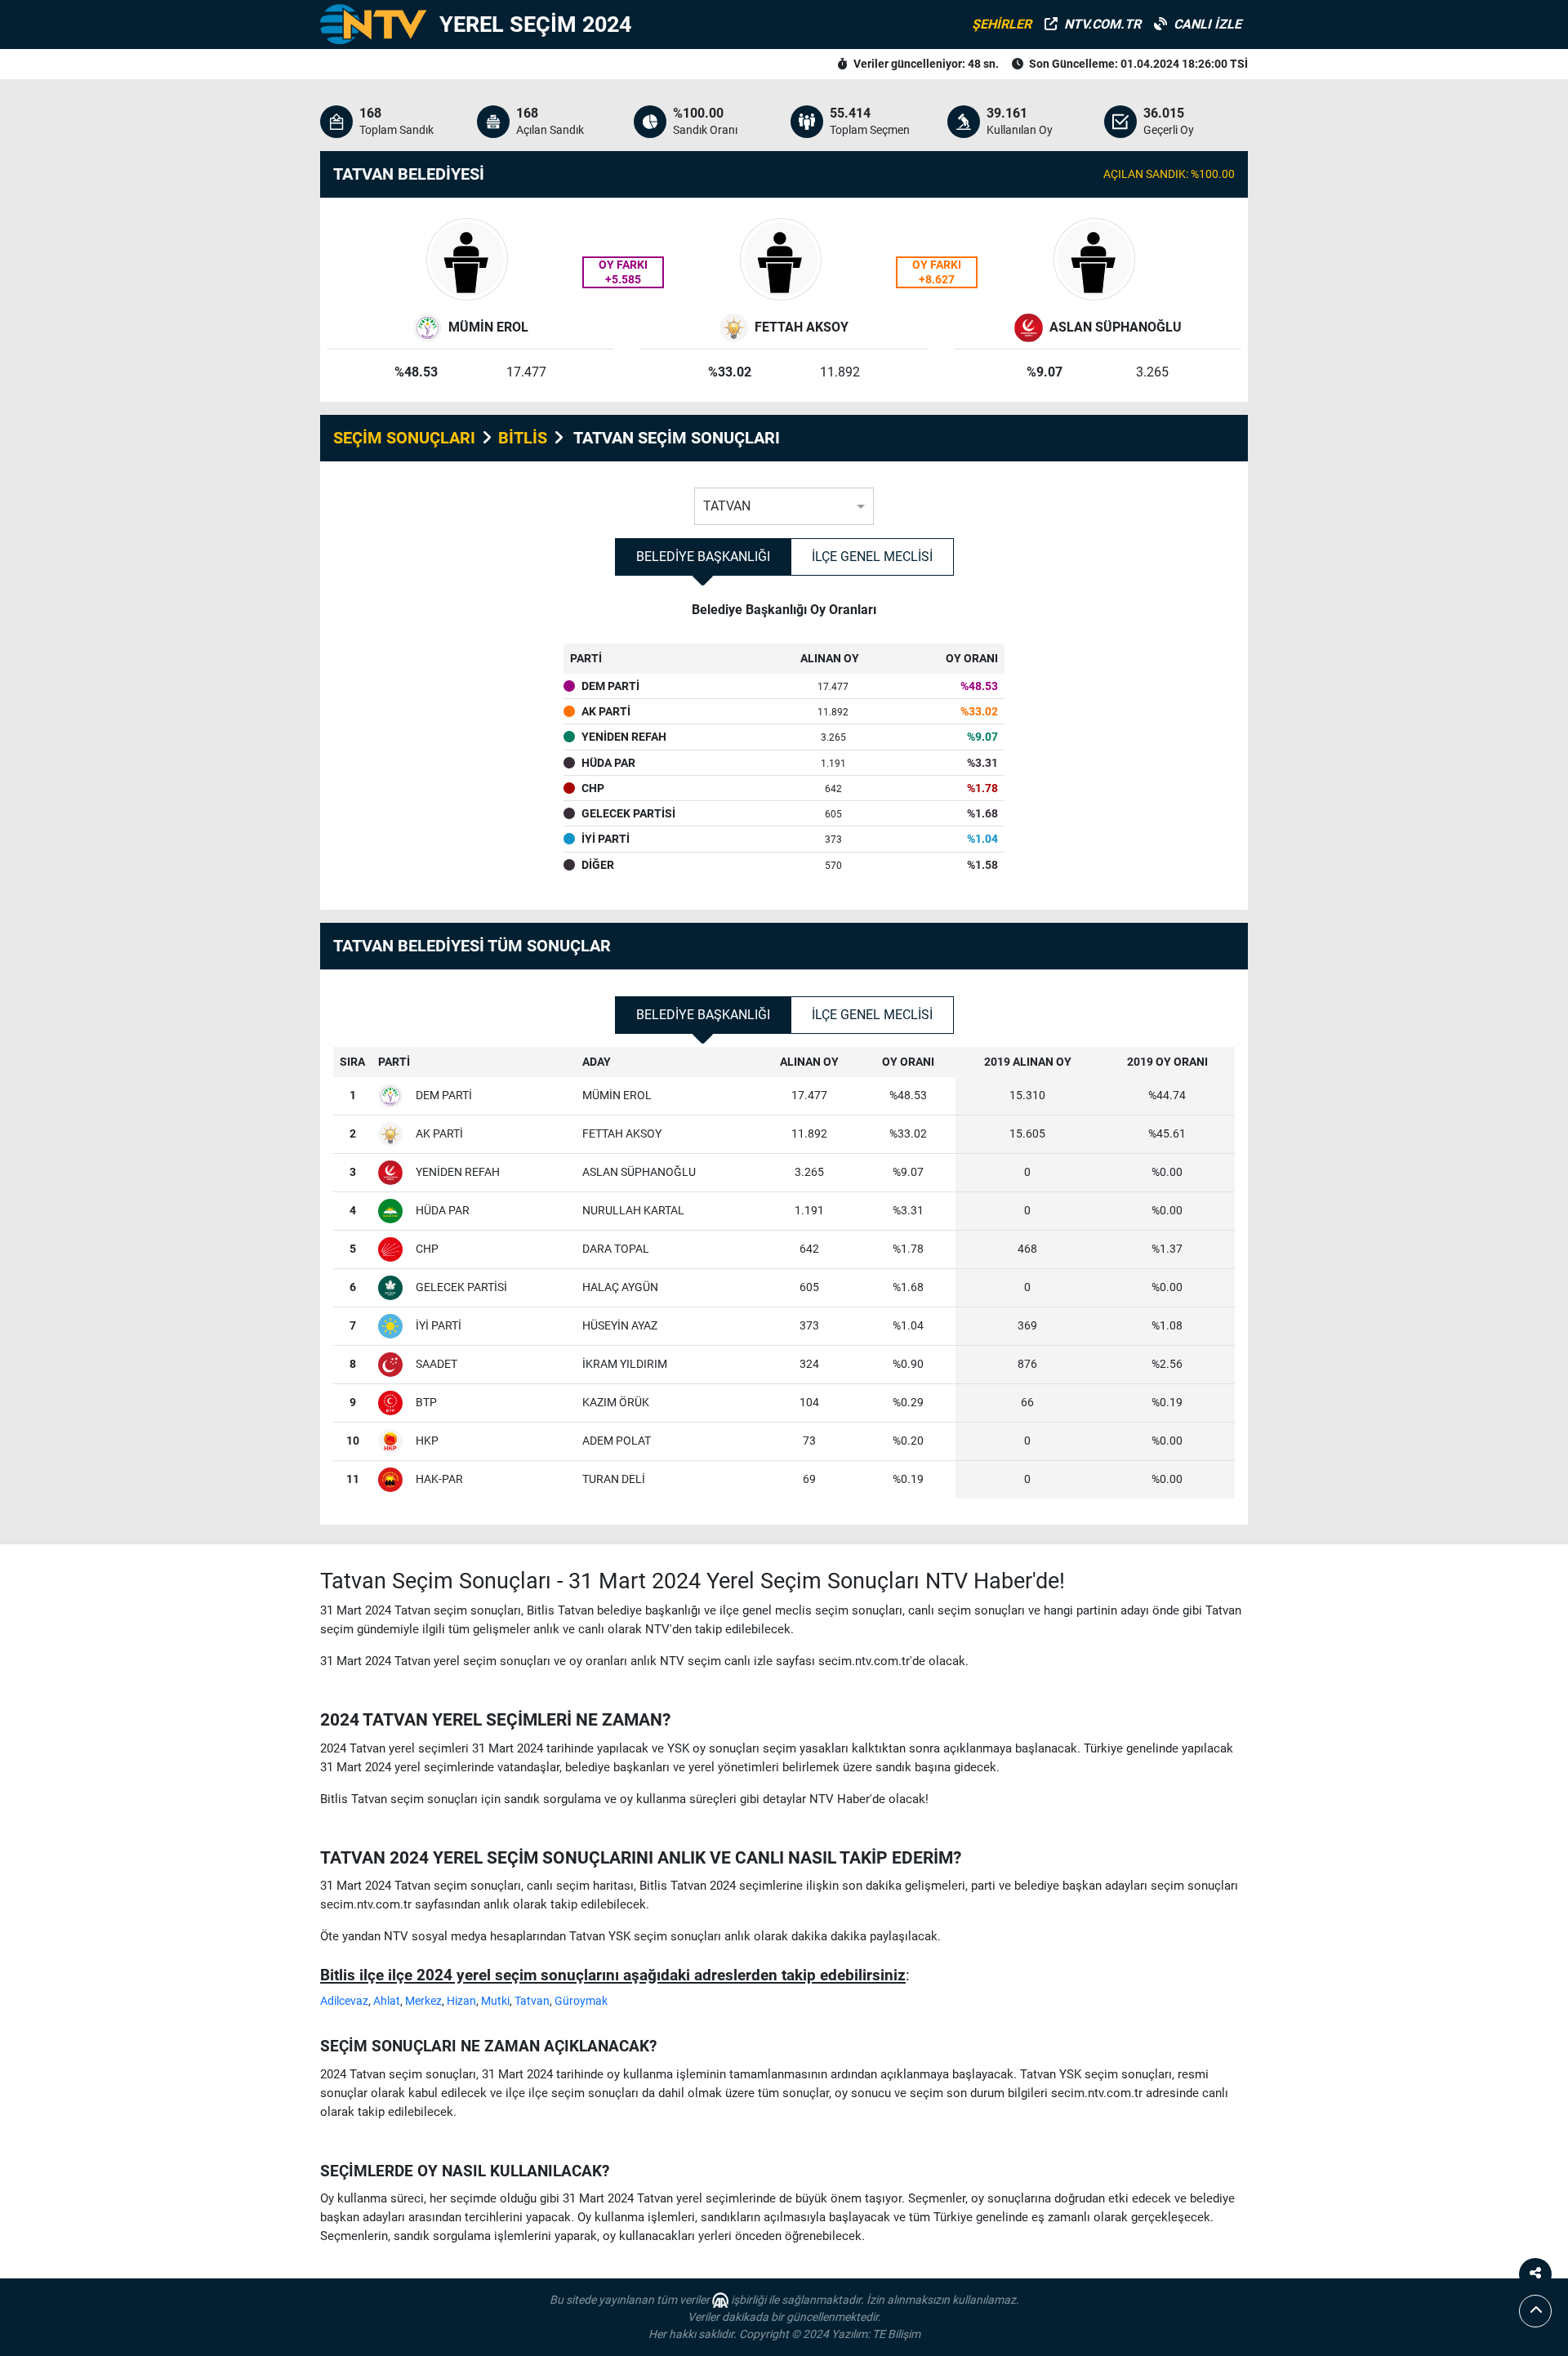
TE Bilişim (896, 2334)
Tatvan (532, 2001)
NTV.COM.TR (1102, 24)
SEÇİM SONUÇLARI (404, 438)
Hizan (461, 2001)
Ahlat (387, 2001)
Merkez (423, 2001)
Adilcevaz (344, 2001)
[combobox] (784, 502)
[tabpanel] (784, 749)
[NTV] (373, 24)
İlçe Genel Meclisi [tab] (872, 557)
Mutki (495, 2001)
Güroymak (581, 2001)
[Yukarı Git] (1535, 2311)
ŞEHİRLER (1002, 24)
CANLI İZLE (1207, 24)
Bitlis (523, 438)
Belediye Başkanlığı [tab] (703, 557)
